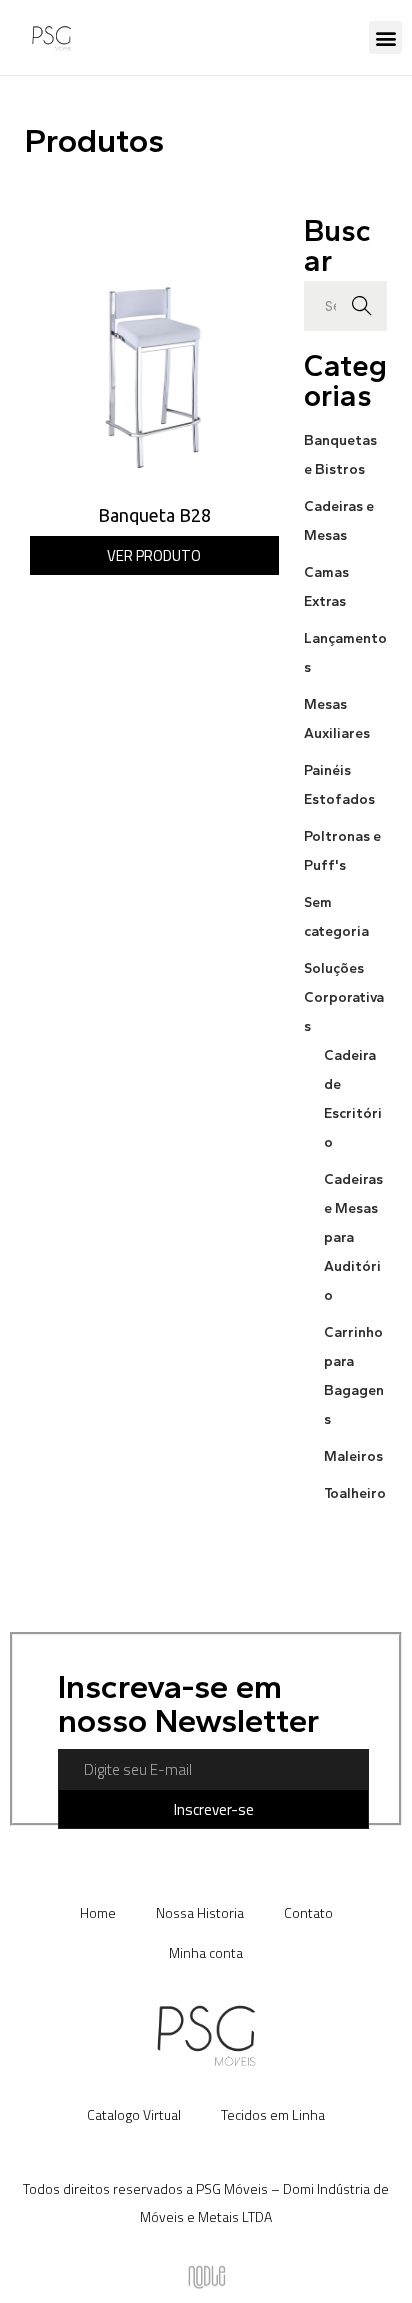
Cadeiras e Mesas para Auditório (353, 1237)
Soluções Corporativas (344, 997)
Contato (308, 1912)
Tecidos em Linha (273, 2114)
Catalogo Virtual (134, 2114)
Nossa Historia (200, 1912)
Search (361, 306)
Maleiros (353, 1456)
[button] (385, 37)
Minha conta (206, 1952)
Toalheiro (355, 1493)
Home (98, 1912)
